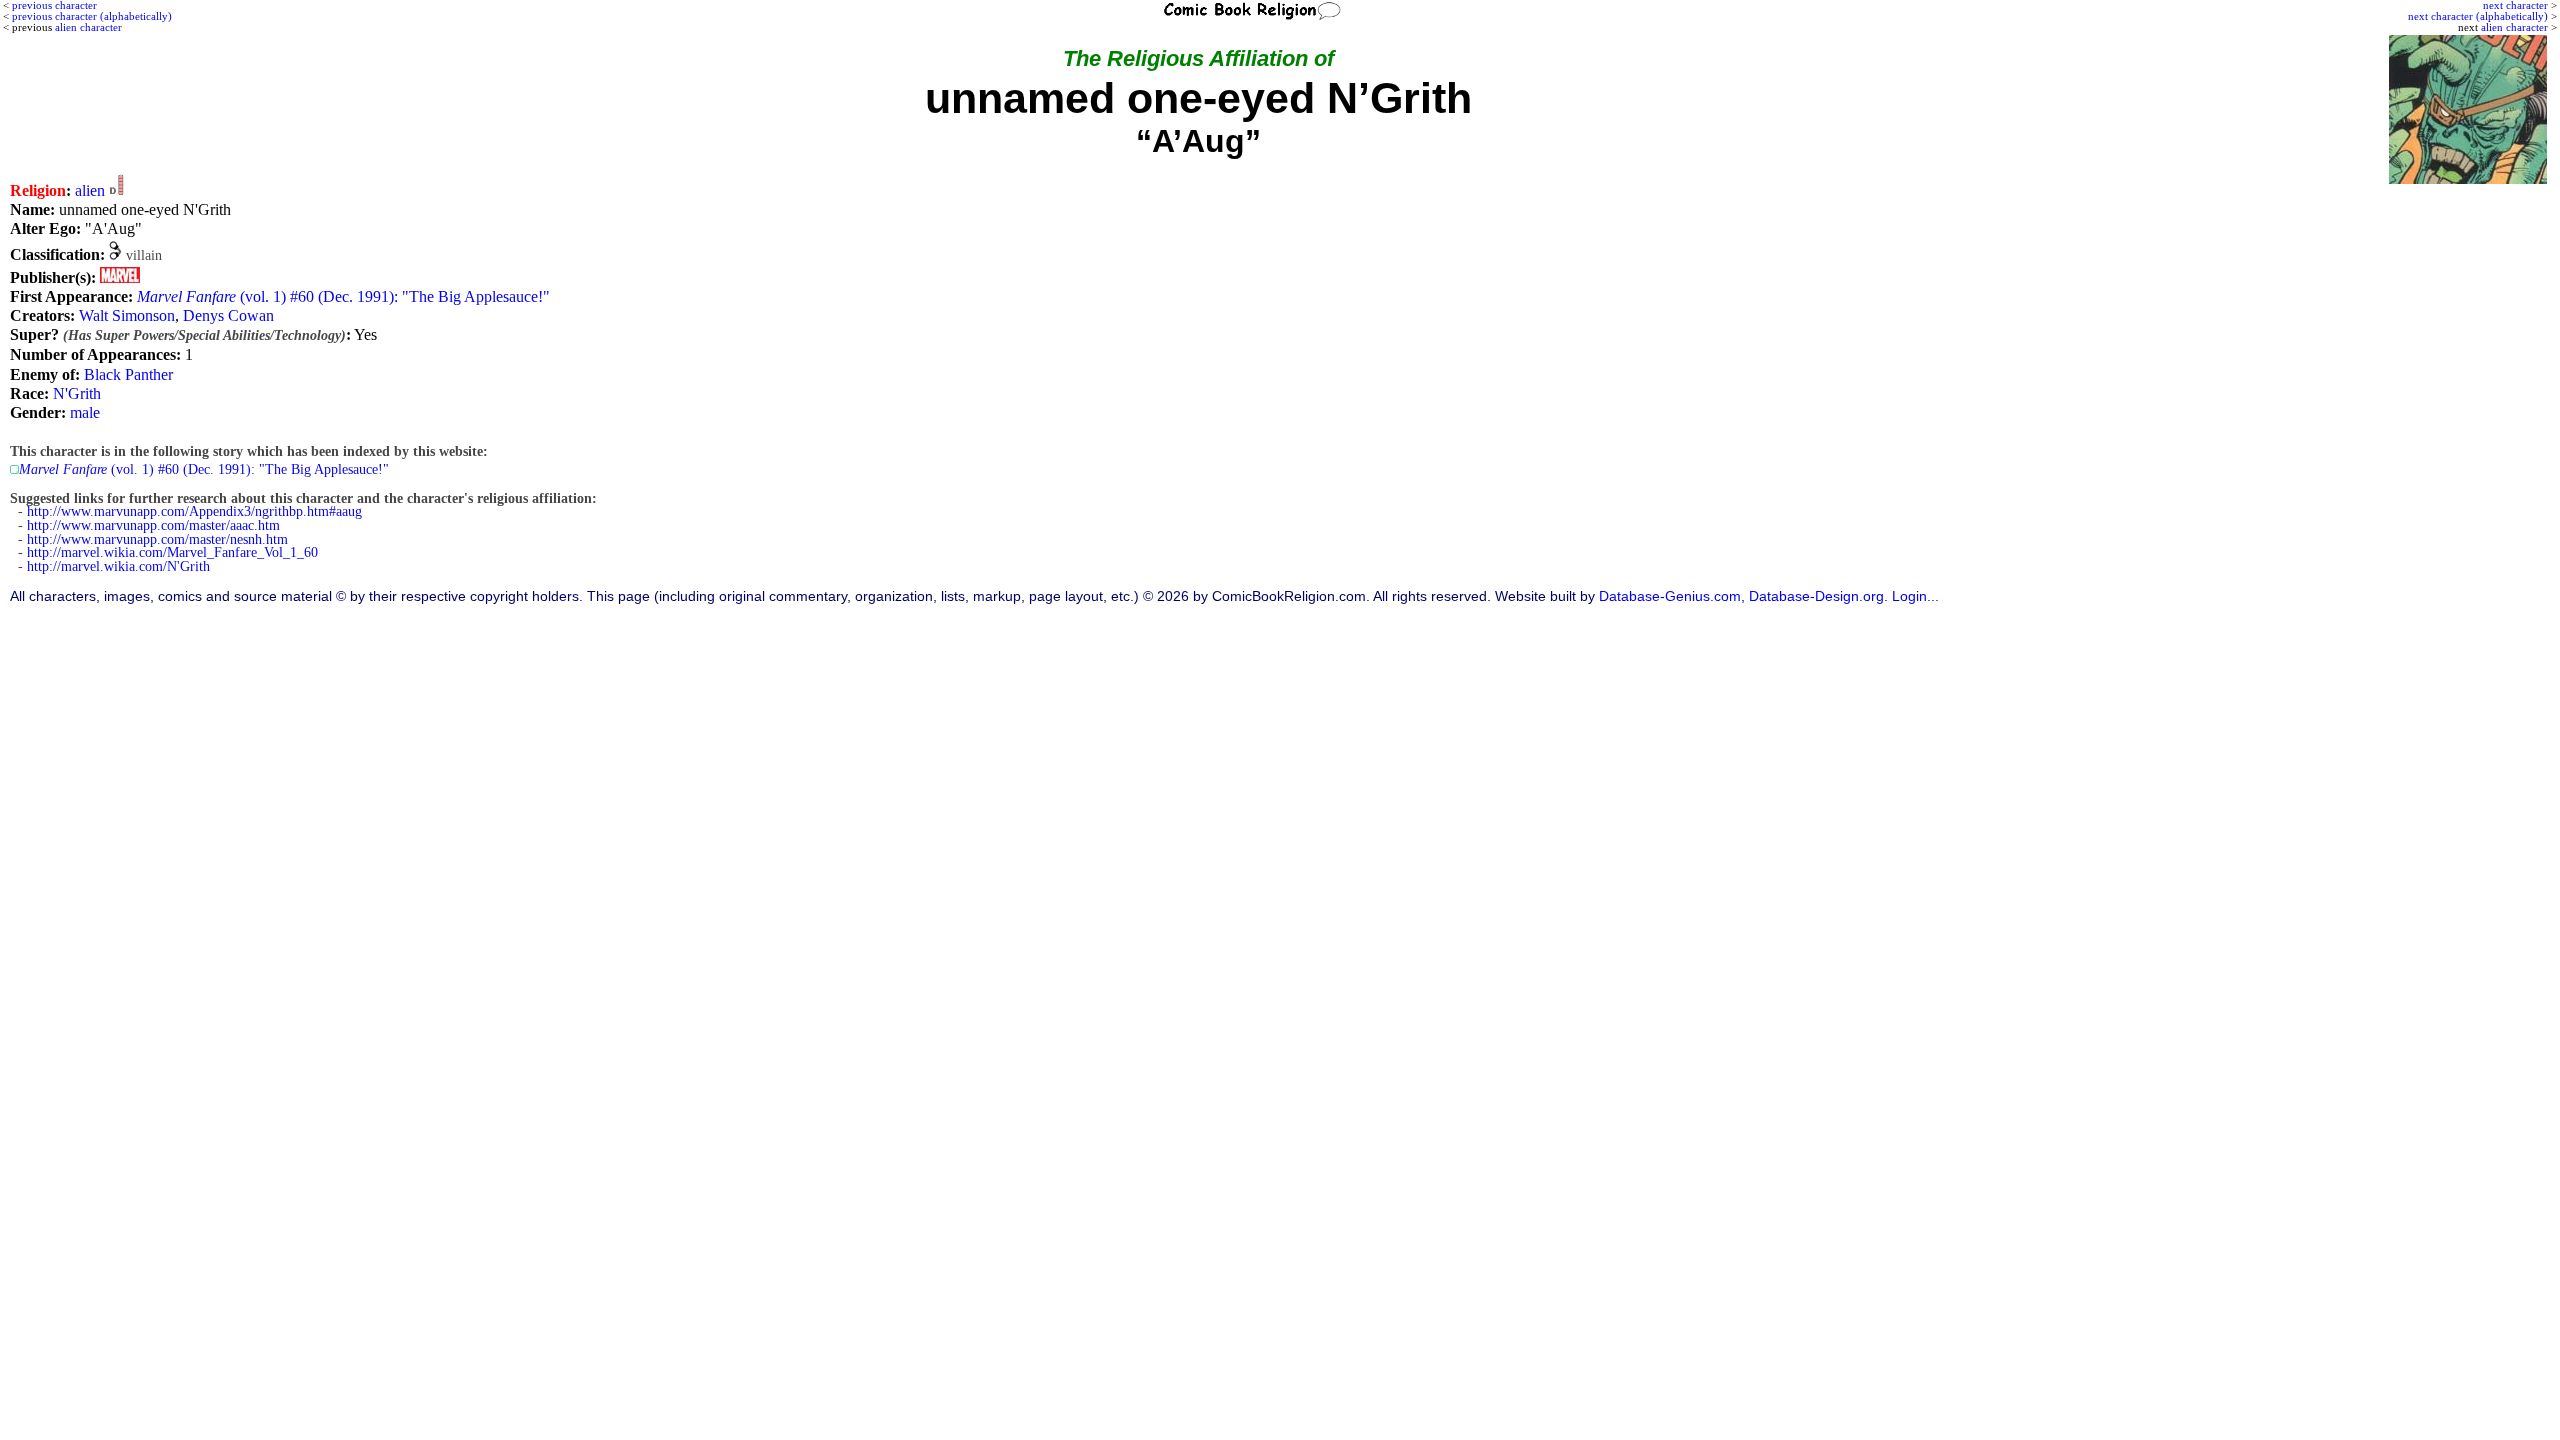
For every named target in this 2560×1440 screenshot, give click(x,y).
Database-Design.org (1816, 596)
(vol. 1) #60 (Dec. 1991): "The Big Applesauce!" (343, 296)
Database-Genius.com (1670, 596)
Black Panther (128, 374)
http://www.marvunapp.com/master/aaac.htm (153, 525)
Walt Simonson (127, 315)
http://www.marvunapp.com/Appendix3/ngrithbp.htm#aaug (194, 511)
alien (90, 190)
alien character (2514, 27)
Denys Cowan (228, 315)
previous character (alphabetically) (92, 16)
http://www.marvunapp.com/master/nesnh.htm (157, 539)
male (85, 412)
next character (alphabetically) (2478, 16)
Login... (1915, 596)
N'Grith (77, 393)
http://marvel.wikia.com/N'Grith (118, 566)
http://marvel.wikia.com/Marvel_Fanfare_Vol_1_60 (172, 552)
